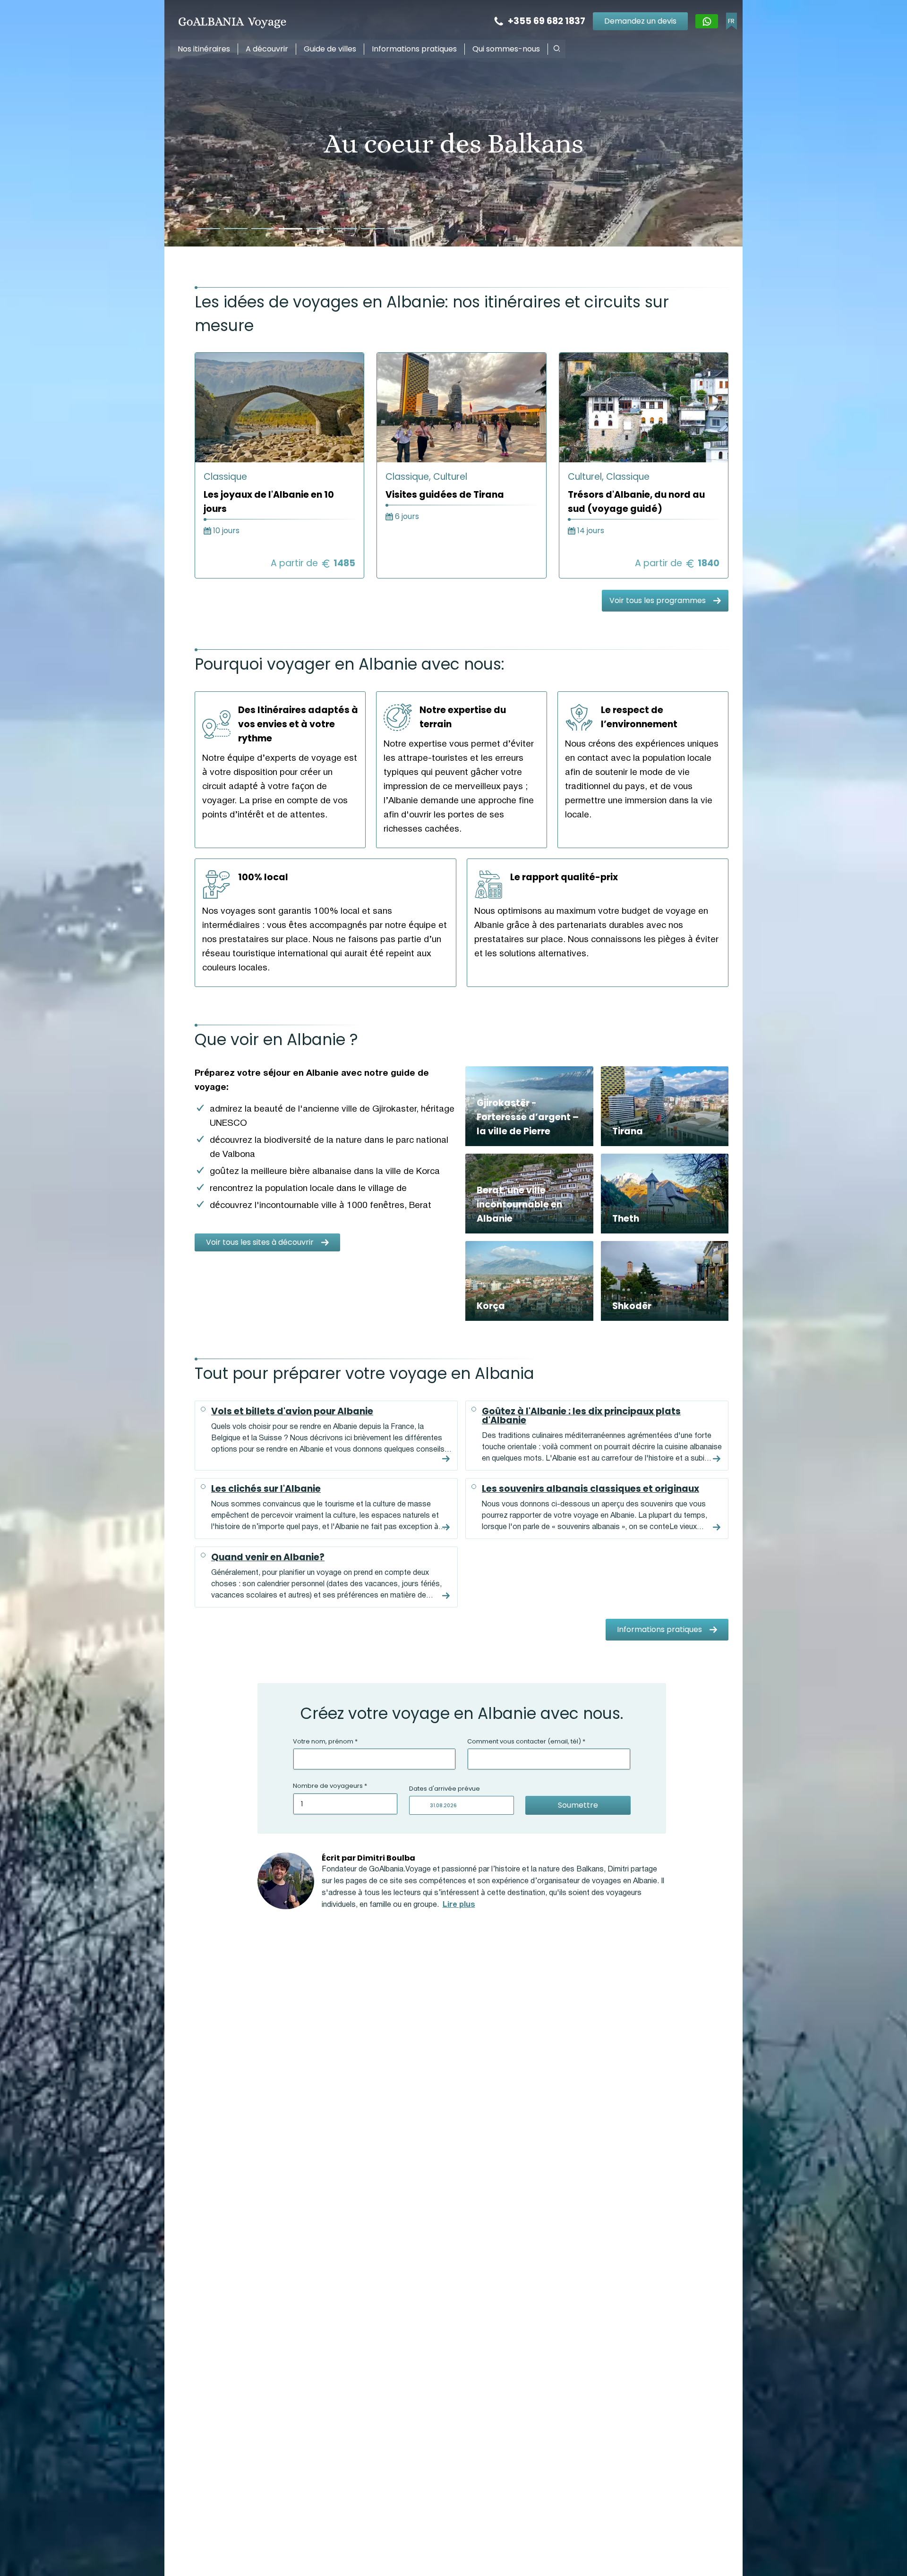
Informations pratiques (414, 49)
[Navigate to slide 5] (318, 229)
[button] (557, 48)
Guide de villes (330, 49)
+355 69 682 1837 (547, 21)
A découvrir (267, 49)
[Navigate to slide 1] (208, 229)
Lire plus (459, 1905)
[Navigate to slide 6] (345, 229)
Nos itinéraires (204, 49)
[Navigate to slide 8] (400, 229)
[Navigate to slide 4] (291, 229)
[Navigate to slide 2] (236, 229)
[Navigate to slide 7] (373, 229)
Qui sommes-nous (506, 49)
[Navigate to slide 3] (263, 229)
